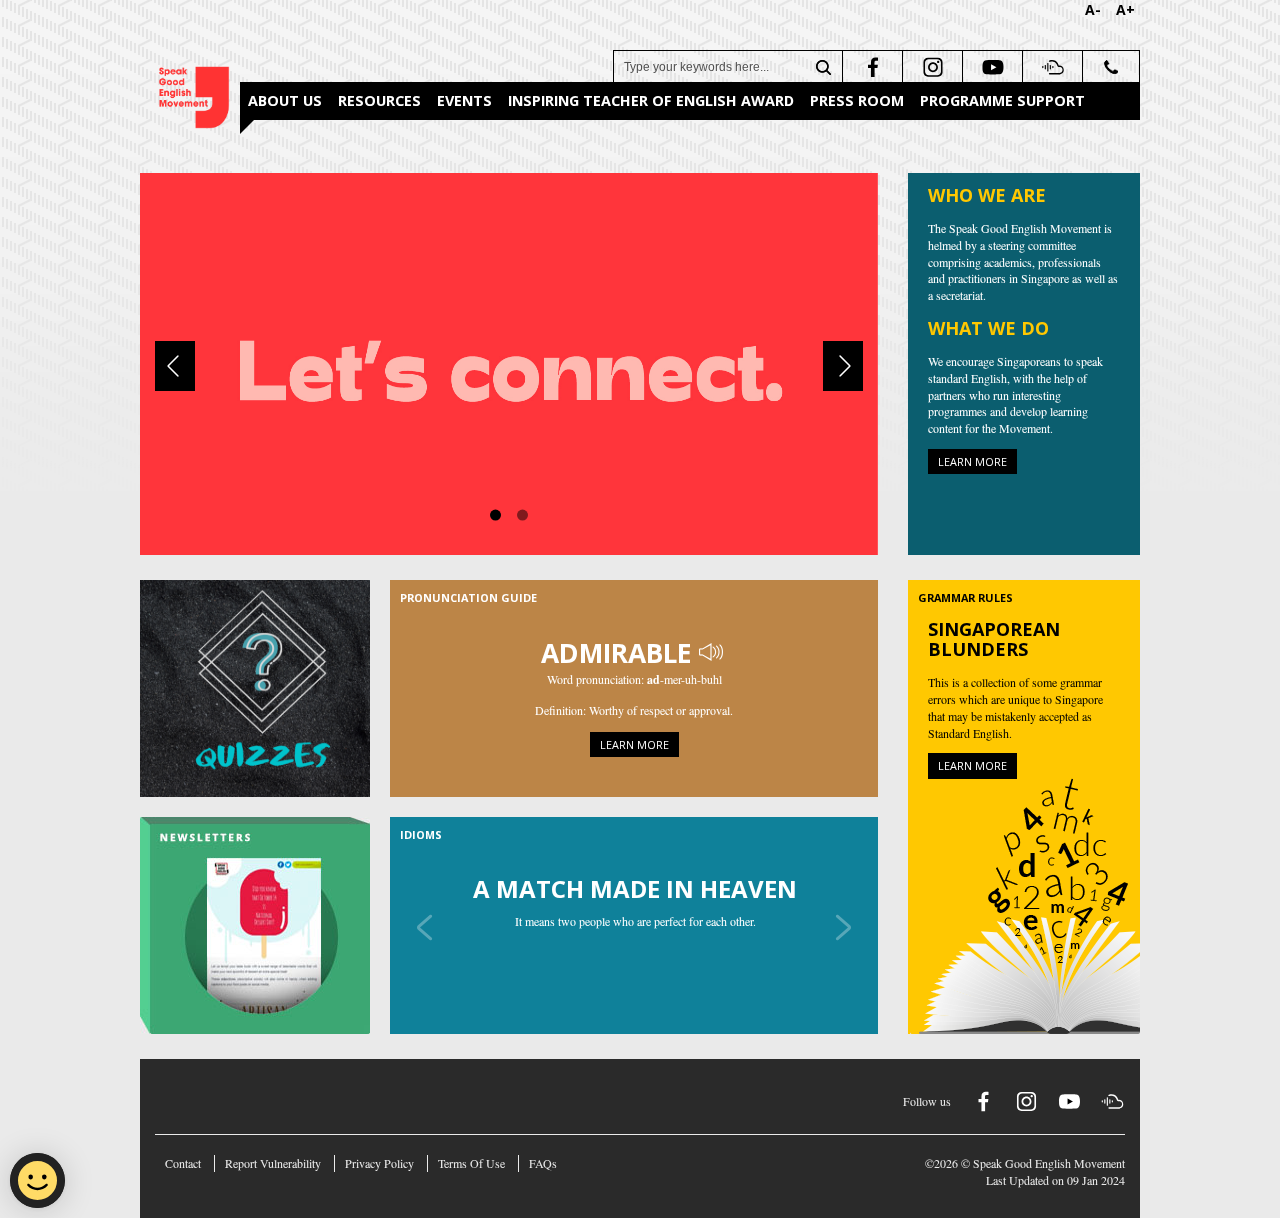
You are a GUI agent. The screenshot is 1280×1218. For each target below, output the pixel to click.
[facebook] (870, 67)
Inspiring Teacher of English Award (651, 100)
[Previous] (175, 366)
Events (464, 100)
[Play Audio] (713, 653)
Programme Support (1002, 100)
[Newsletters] (265, 925)
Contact (183, 1163)
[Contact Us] (1110, 67)
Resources (379, 100)
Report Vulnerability (273, 1163)
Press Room (857, 100)
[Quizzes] (265, 688)
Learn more (972, 461)
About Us (285, 100)
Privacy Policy (379, 1163)
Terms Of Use (471, 1163)
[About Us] (509, 361)
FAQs (543, 1163)
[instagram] (930, 67)
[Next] (843, 366)
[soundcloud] (1050, 67)
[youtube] (990, 67)
